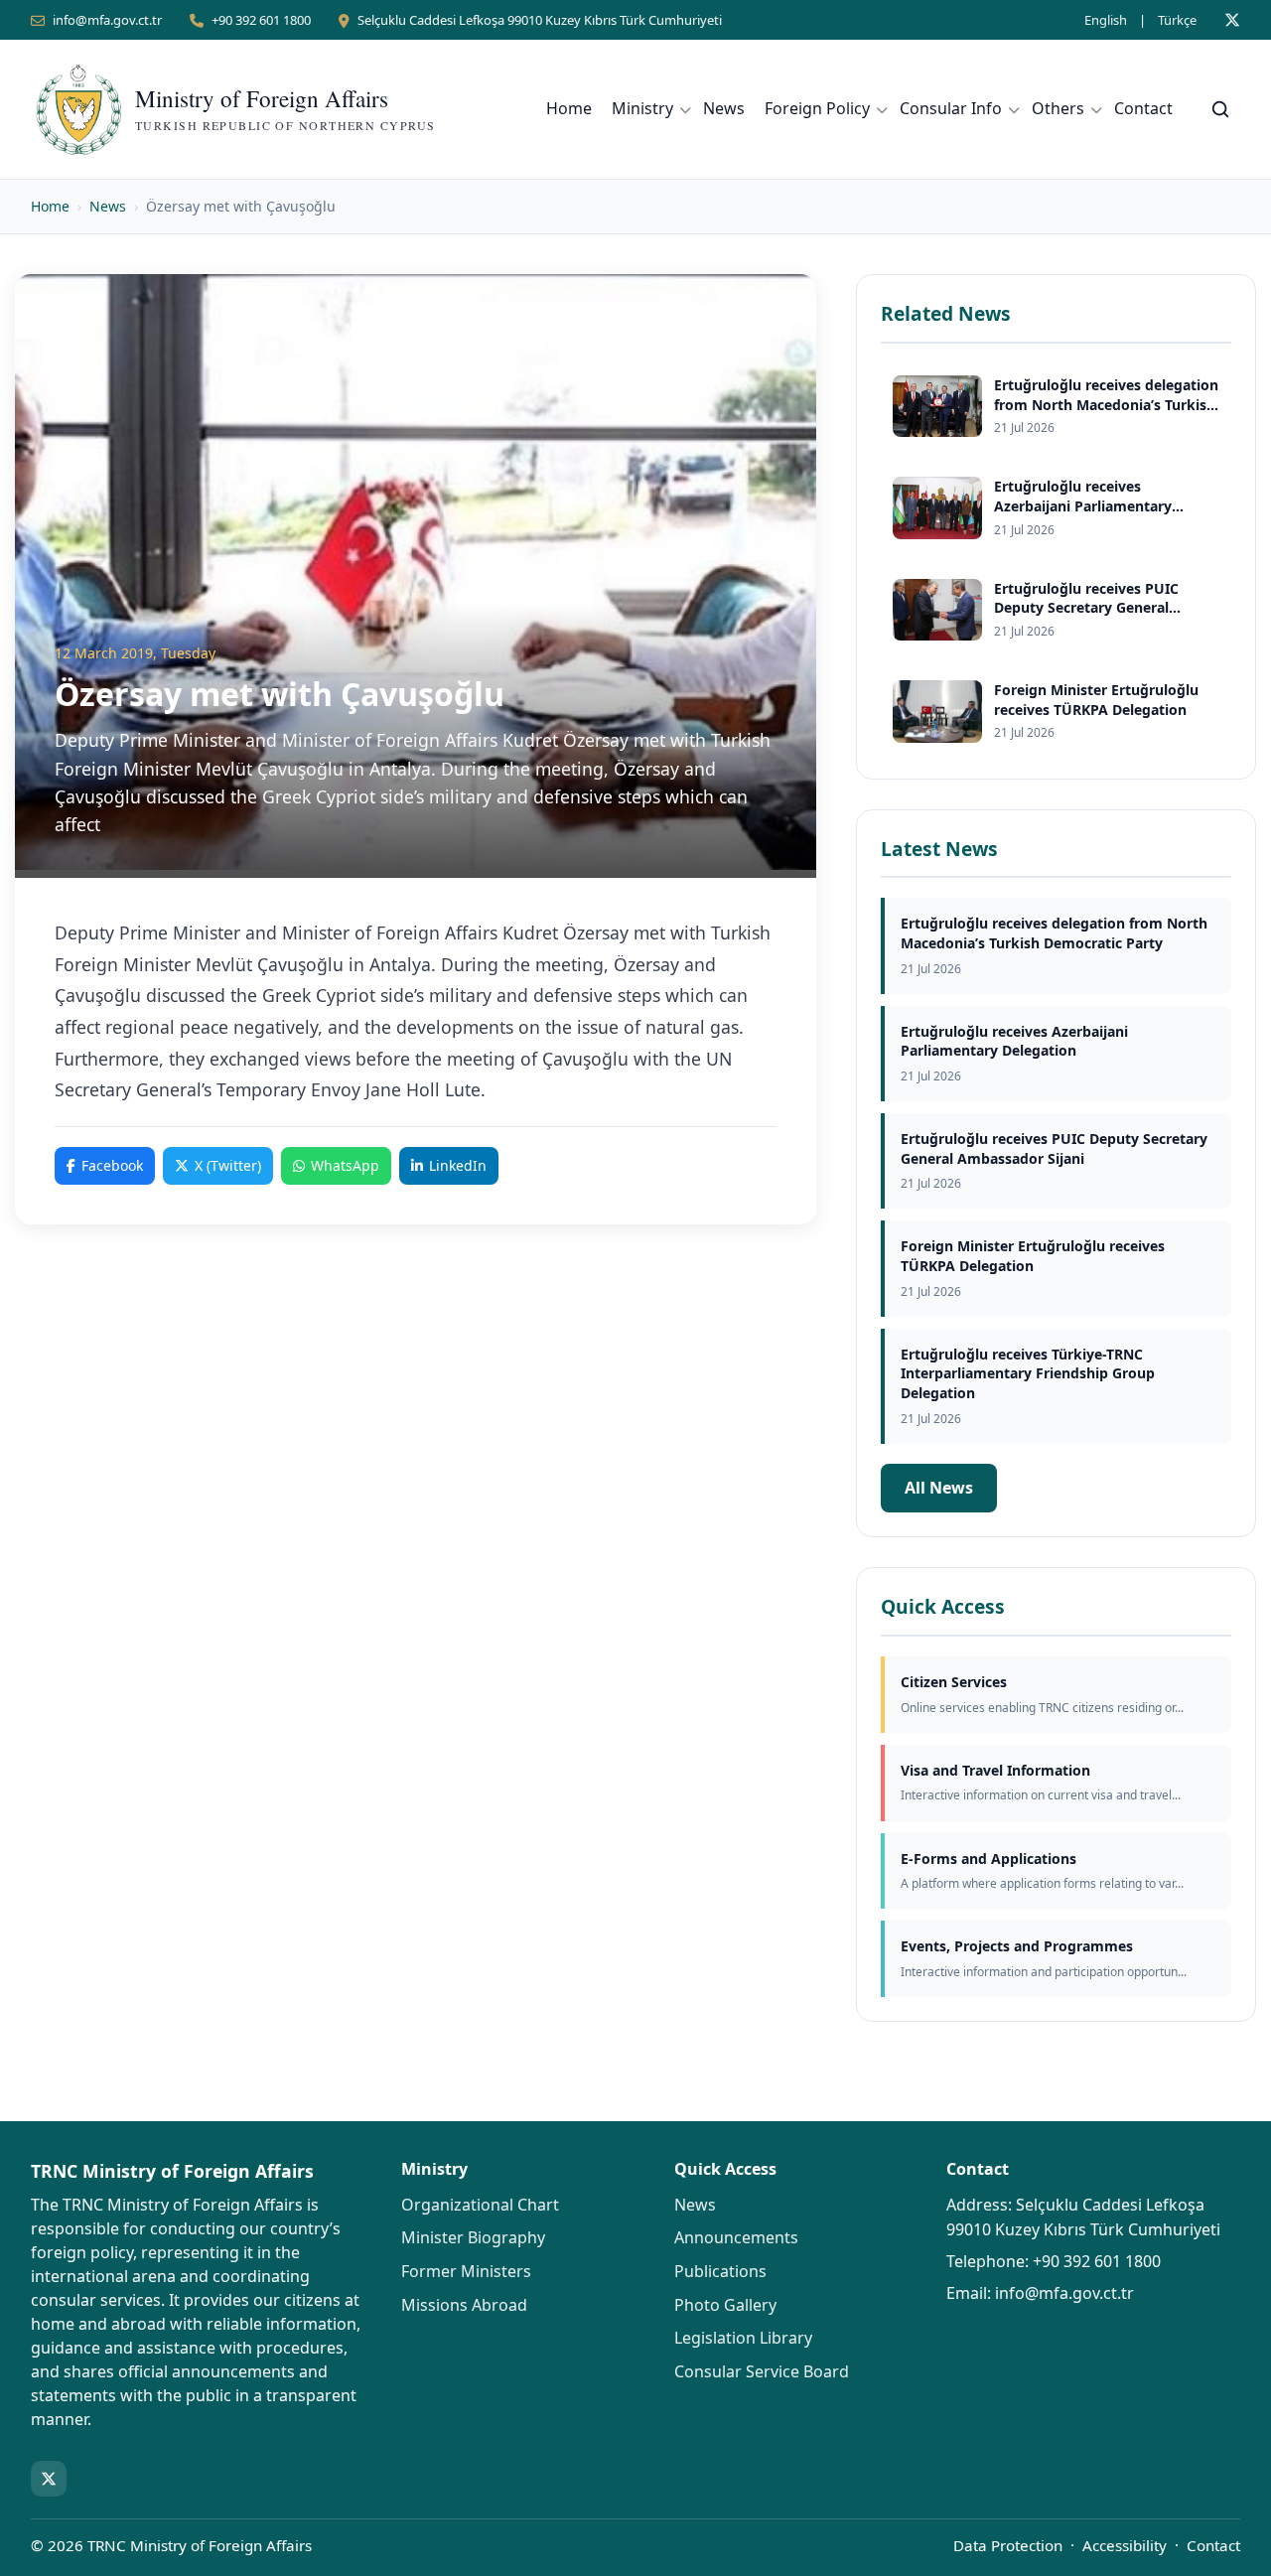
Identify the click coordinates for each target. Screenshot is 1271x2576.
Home (569, 108)
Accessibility (1125, 2545)
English (1106, 20)
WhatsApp (345, 1165)
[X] (1232, 20)
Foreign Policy (817, 108)
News (724, 108)
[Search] (1220, 109)
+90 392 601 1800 (261, 20)
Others (1058, 108)
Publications (720, 2271)
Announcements (736, 2237)
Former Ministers (466, 2271)
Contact (1143, 108)
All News (939, 1488)
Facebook (112, 1165)
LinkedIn (458, 1165)
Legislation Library (743, 2338)
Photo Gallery (725, 2305)
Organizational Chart (480, 2205)
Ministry (642, 108)
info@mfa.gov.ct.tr (107, 20)
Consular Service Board (762, 2371)
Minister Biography (473, 2237)
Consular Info (951, 108)
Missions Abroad (464, 2305)
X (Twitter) (228, 1165)
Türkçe (1177, 20)
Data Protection (1008, 2545)
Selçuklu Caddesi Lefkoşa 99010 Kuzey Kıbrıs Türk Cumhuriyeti (540, 20)
